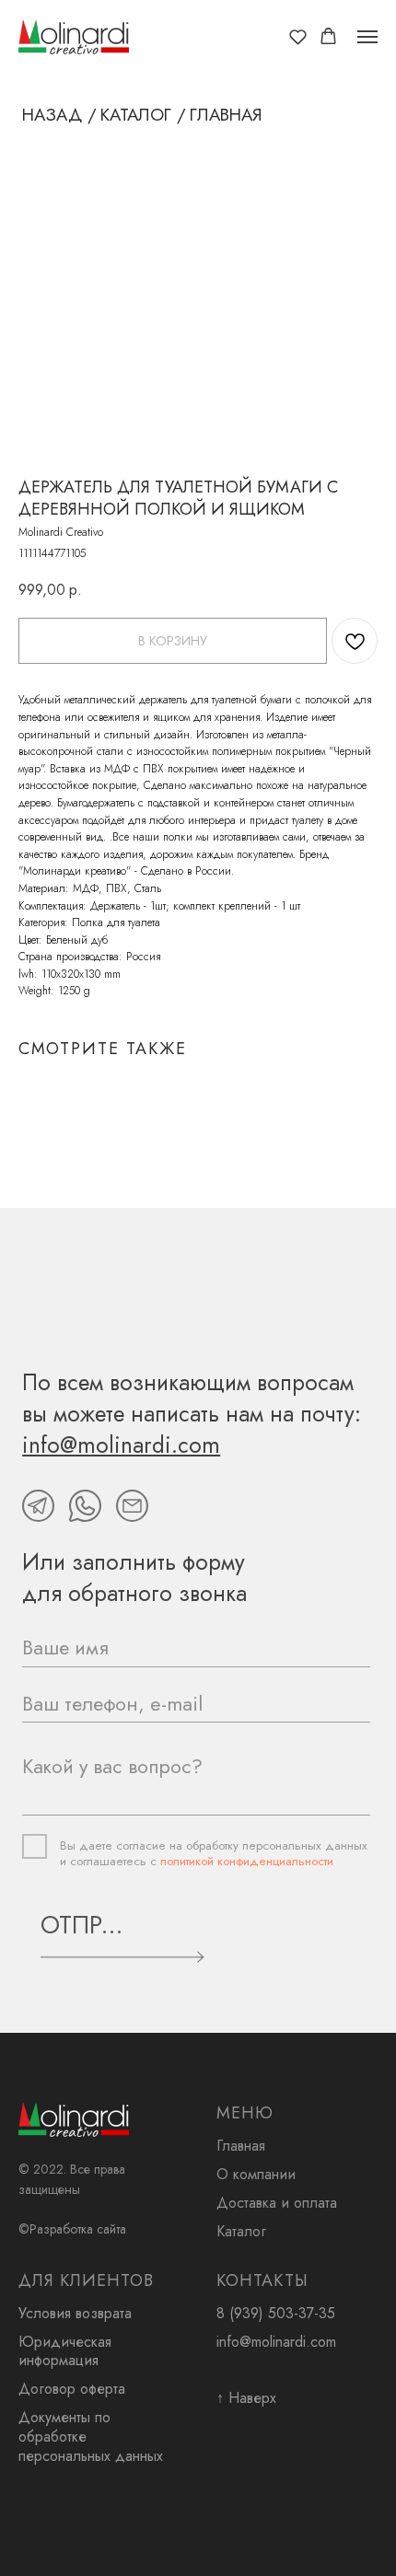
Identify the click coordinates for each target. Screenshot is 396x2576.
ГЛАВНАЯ (226, 115)
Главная (241, 2146)
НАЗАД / (59, 115)
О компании (256, 2174)
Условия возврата (75, 2313)
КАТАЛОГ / (143, 115)
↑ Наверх (246, 2398)
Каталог (241, 2231)
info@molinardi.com (276, 2342)
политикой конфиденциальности (247, 1861)
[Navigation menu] (367, 37)
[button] (298, 36)
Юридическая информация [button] (65, 2351)
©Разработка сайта (72, 2229)
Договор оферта (72, 2389)
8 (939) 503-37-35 (276, 2313)
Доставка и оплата (277, 2203)
